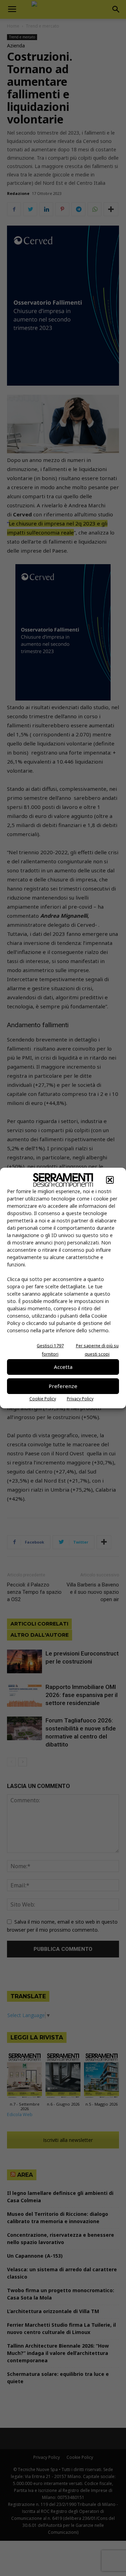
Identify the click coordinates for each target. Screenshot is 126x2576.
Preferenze (63, 1386)
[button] (110, 1180)
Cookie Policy (43, 1399)
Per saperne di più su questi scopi (97, 1350)
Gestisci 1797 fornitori (50, 1350)
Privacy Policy (80, 1399)
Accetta (63, 1367)
